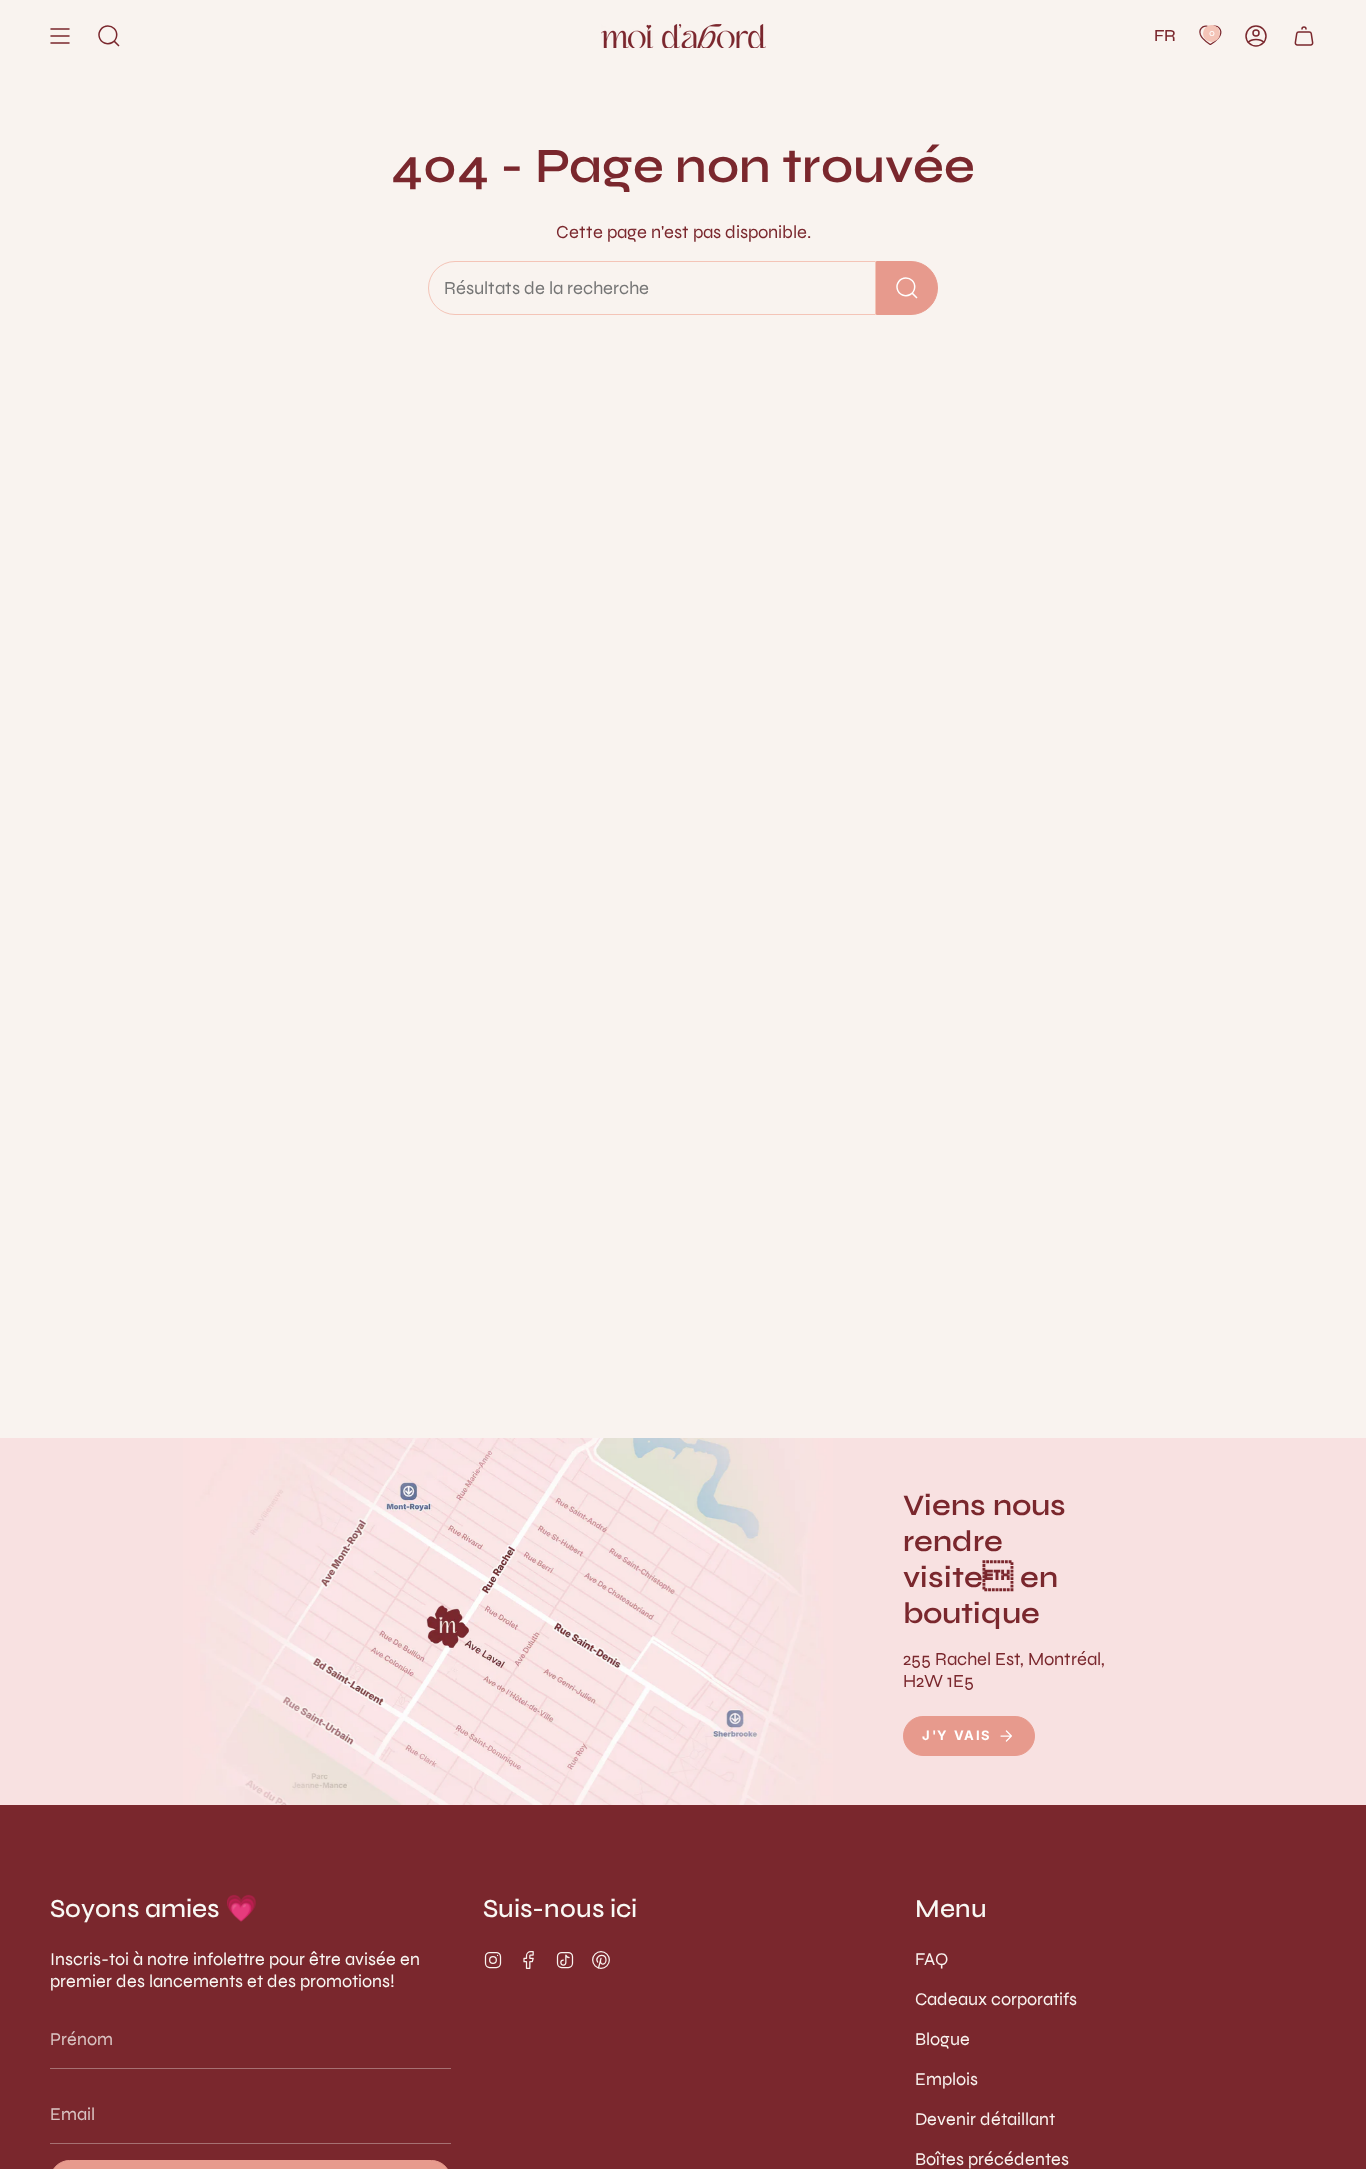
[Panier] (1304, 36)
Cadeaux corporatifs (996, 1999)
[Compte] (1256, 36)
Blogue (942, 2039)
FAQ (931, 1959)
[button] (109, 36)
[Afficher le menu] (60, 36)
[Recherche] (907, 288)
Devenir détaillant (985, 2119)
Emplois (946, 2079)
